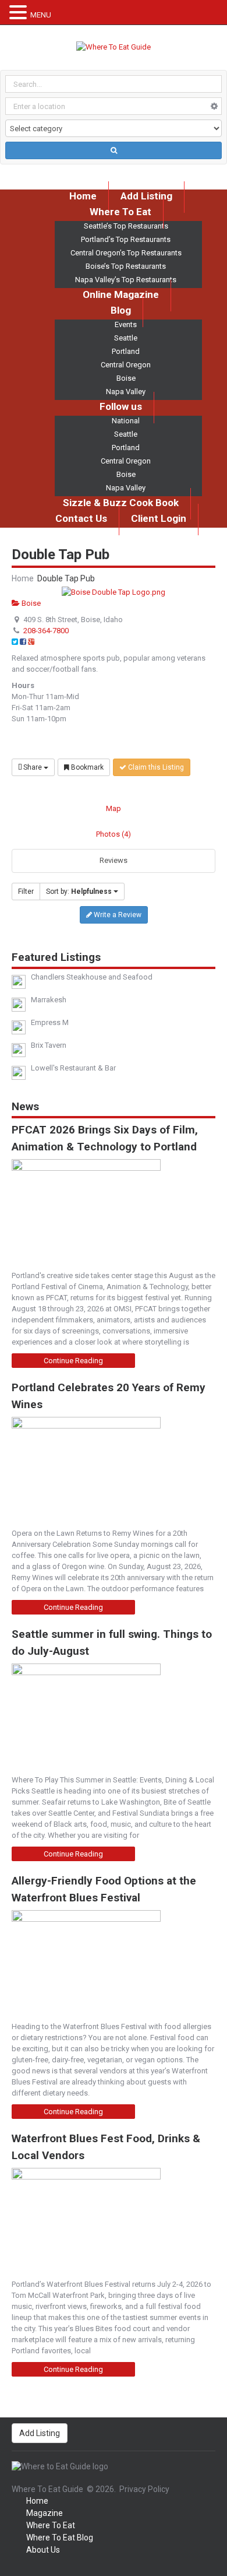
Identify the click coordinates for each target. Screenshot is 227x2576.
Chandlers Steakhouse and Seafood (92, 977)
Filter (26, 892)
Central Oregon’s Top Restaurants (126, 253)
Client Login (159, 518)
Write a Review (117, 915)
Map (114, 808)
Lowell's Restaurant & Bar (73, 1068)
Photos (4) (114, 834)
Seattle (126, 338)
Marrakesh (49, 1000)
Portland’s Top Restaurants (126, 239)
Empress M (50, 1022)
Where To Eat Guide (47, 2489)
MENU (41, 15)
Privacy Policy (144, 2489)
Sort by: (79, 892)
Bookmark (86, 767)
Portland (126, 351)
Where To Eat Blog (60, 2538)
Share (33, 767)
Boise (126, 378)
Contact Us (81, 518)
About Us (43, 2550)
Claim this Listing (155, 767)
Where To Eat (120, 212)
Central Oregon (126, 365)
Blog (121, 310)
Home (23, 578)
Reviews (114, 860)
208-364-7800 (46, 631)
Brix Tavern (49, 1045)
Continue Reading (73, 1361)
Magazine (45, 2513)
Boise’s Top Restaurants (126, 266)
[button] (20, 13)
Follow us (121, 406)
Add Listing (40, 2433)
